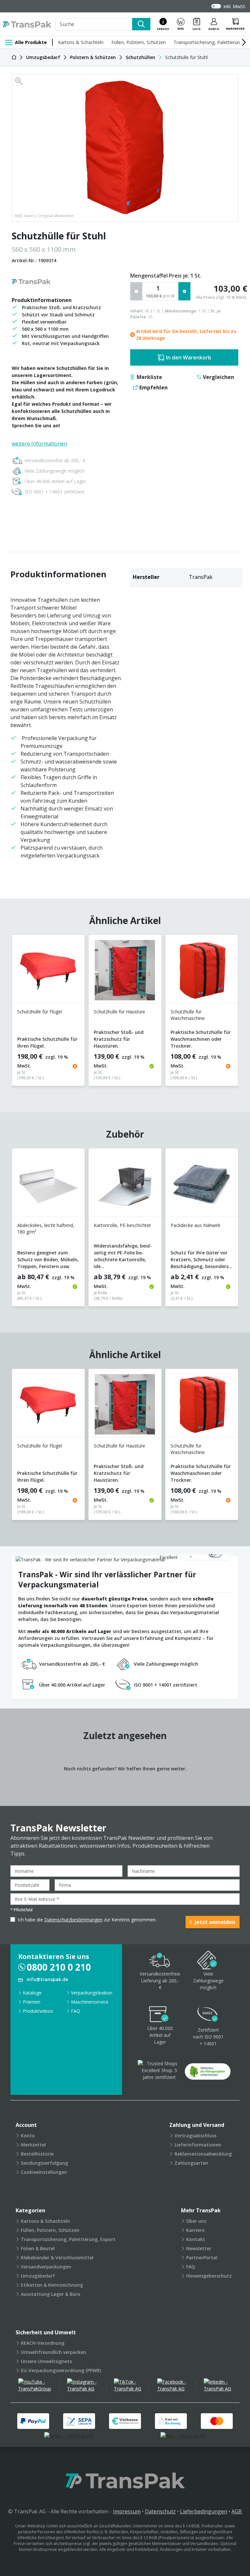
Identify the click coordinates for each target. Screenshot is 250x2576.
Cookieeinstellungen (44, 2172)
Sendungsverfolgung (44, 2163)
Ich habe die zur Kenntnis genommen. (87, 1920)
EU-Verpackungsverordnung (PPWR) (61, 2370)
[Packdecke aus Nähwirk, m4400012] (202, 1185)
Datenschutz (160, 2511)
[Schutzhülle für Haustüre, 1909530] (125, 971)
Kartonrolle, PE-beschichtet (122, 1225)
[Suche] (141, 24)
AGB (237, 2511)
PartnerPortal (202, 2258)
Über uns (196, 2221)
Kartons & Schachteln (81, 42)
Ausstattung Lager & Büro (51, 2294)
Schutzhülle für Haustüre (119, 1012)
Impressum (127, 2511)
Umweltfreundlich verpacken (54, 2352)
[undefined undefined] (208, 2074)
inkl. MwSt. (235, 6)
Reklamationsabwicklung (203, 2154)
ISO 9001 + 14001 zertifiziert (55, 492)
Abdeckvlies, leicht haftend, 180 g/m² (46, 1228)
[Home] (14, 57)
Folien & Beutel (38, 2248)
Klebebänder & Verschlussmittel (57, 2258)
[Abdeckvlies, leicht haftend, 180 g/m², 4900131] (48, 1185)
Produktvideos (38, 2011)
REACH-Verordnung (43, 2343)
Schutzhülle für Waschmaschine (188, 1015)
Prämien (32, 2002)
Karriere (195, 2230)
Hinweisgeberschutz (209, 2276)
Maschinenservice (90, 2002)
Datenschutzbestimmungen (73, 1920)
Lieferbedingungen (204, 2511)
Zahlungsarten (191, 2163)
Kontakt (196, 2239)
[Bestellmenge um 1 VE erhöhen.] (184, 291)
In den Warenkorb (189, 357)
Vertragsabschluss (195, 2136)
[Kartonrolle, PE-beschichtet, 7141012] (125, 1185)
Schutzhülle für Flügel (40, 1012)
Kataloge (32, 1993)
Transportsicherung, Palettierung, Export (68, 2239)
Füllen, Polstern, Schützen (139, 42)
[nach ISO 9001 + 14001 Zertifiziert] (208, 2015)
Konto (28, 2136)
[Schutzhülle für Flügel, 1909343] (48, 971)
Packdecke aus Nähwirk (195, 1225)
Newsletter (199, 2248)
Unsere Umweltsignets (46, 2361)
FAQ (76, 2011)
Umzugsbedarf (38, 2276)
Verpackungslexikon (92, 1993)
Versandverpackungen (46, 2267)
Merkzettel (33, 2145)
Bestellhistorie (37, 2154)
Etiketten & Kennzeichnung (52, 2285)
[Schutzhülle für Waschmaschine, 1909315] (202, 971)
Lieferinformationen (198, 2145)
